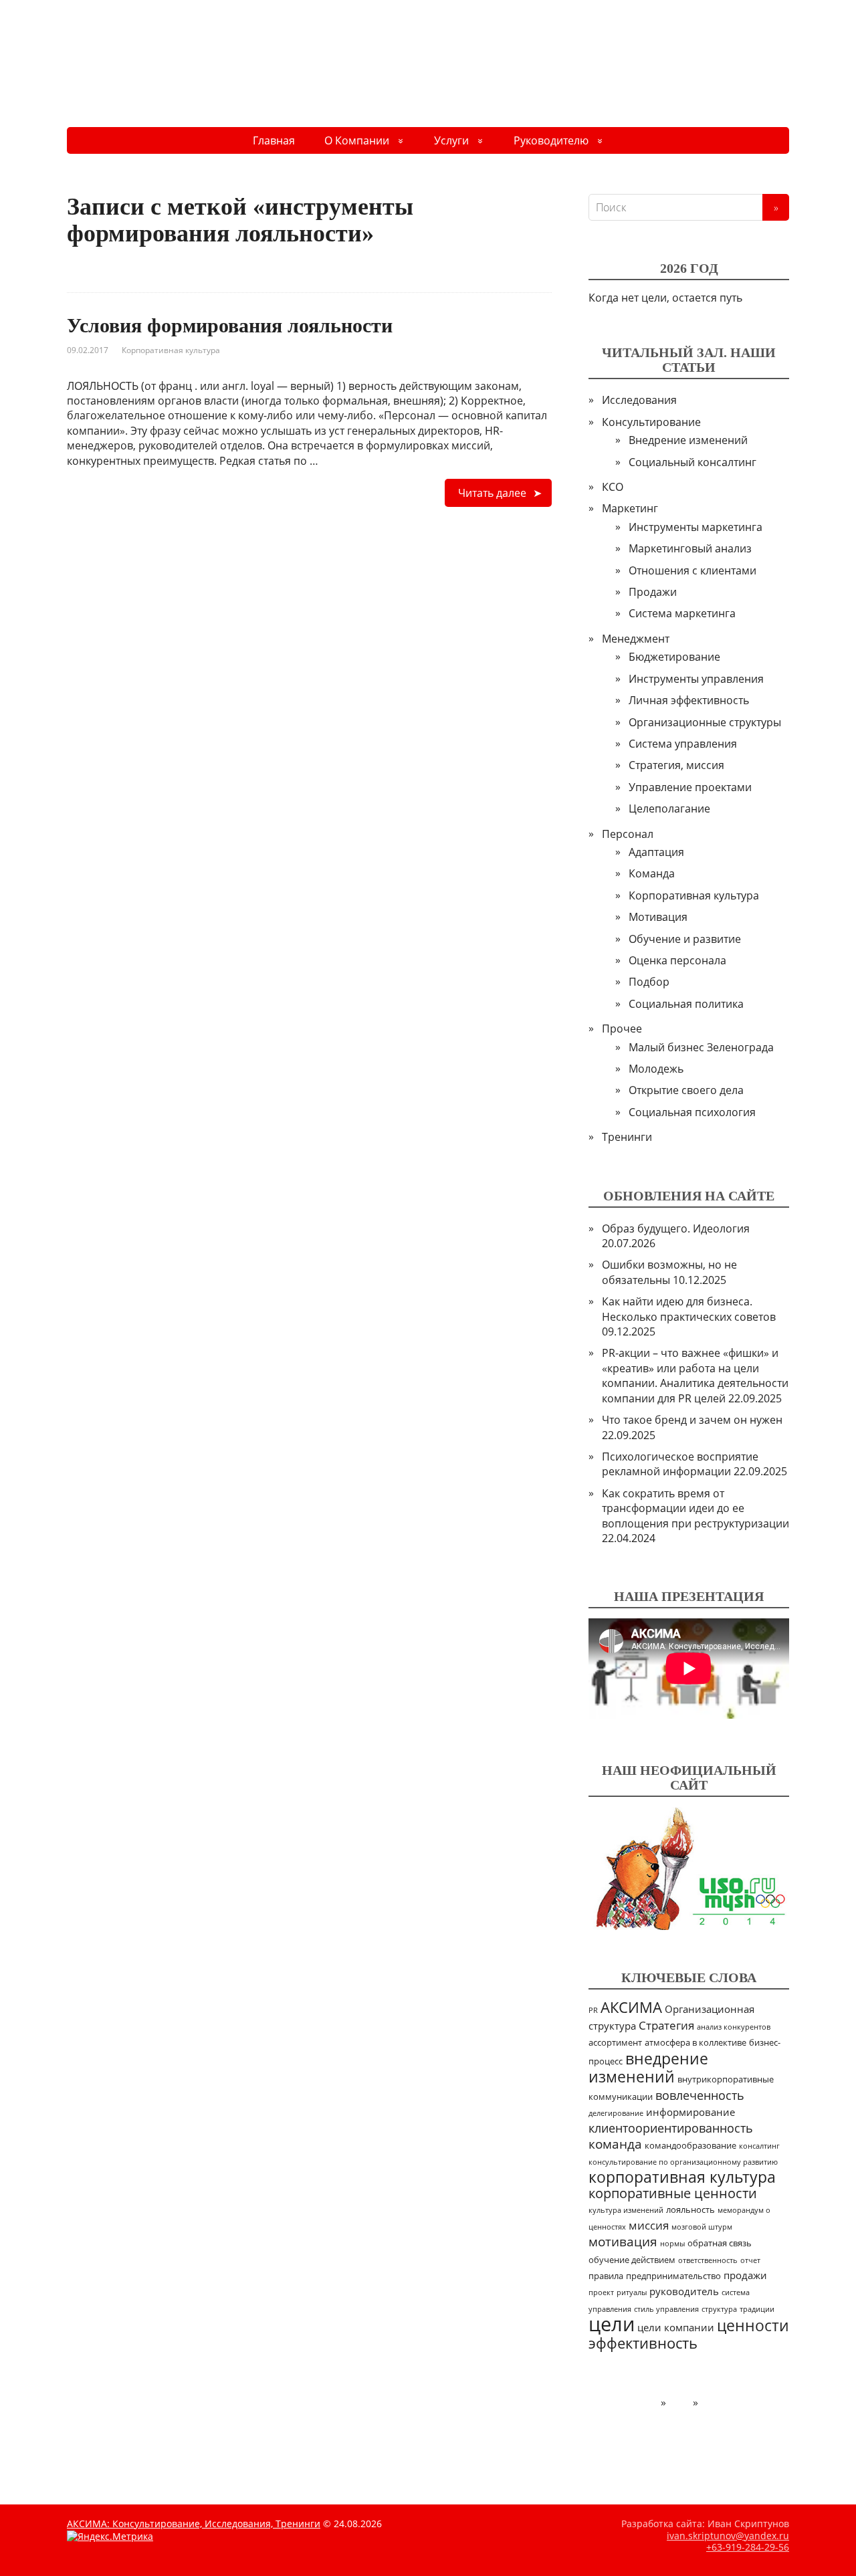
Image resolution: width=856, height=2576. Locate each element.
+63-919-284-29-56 (748, 2547)
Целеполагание (669, 809)
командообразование (690, 2146)
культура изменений (626, 2210)
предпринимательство (673, 2276)
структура (719, 2309)
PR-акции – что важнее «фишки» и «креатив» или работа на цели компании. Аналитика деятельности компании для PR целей (695, 1375)
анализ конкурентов (734, 2027)
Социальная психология (692, 1112)
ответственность (708, 2260)
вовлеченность (700, 2095)
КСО (613, 487)
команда (615, 2144)
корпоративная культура (682, 2177)
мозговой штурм (702, 2227)
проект (601, 2292)
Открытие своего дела (686, 1090)
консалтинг (759, 2146)
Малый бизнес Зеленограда (701, 1047)
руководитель (684, 2291)
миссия (649, 2225)
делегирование (616, 2113)
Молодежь (656, 1069)
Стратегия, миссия (676, 765)
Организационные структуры (705, 722)
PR (593, 2010)
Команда (652, 873)
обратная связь (720, 2243)
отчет (750, 2260)
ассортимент (615, 2043)
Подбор (649, 982)
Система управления (683, 744)
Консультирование (651, 422)
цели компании (676, 2327)
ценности (753, 2326)
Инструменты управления (696, 679)
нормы (672, 2244)
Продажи (653, 592)
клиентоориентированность (671, 2128)
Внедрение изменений (688, 440)
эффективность (643, 2343)
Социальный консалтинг (692, 462)
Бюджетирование (674, 657)
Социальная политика (686, 1004)
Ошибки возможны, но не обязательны (669, 1272)
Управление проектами (690, 787)
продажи (745, 2275)
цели (612, 2324)
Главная (274, 140)
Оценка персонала (677, 960)
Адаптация (656, 852)
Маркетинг (630, 508)
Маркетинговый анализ (690, 548)
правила (606, 2276)
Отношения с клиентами (692, 570)
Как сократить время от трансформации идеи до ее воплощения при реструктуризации (695, 1508)
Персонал (628, 834)
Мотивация (658, 917)
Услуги (451, 140)
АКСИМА (631, 2007)
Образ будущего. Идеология (676, 1228)
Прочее (622, 1029)
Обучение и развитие (685, 939)
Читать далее (492, 493)
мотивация (623, 2242)
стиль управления (666, 2309)
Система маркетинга (682, 613)
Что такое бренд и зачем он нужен (692, 1420)
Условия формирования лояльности (230, 325)
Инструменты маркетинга (695, 527)
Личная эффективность (689, 700)
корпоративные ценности (673, 2193)
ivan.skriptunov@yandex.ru (728, 2536)
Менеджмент (636, 639)
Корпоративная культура (171, 350)
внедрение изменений (648, 2067)
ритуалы (632, 2292)
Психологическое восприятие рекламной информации (680, 1464)
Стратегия (666, 2025)
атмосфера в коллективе (695, 2043)
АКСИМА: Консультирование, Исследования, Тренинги (194, 2524)
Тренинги (627, 1137)
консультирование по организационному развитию (683, 2162)
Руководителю (551, 140)
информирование (690, 2112)
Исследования (639, 400)
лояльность (690, 2210)
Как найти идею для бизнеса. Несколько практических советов (689, 1309)
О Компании (357, 140)
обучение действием (632, 2260)
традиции (757, 2309)
